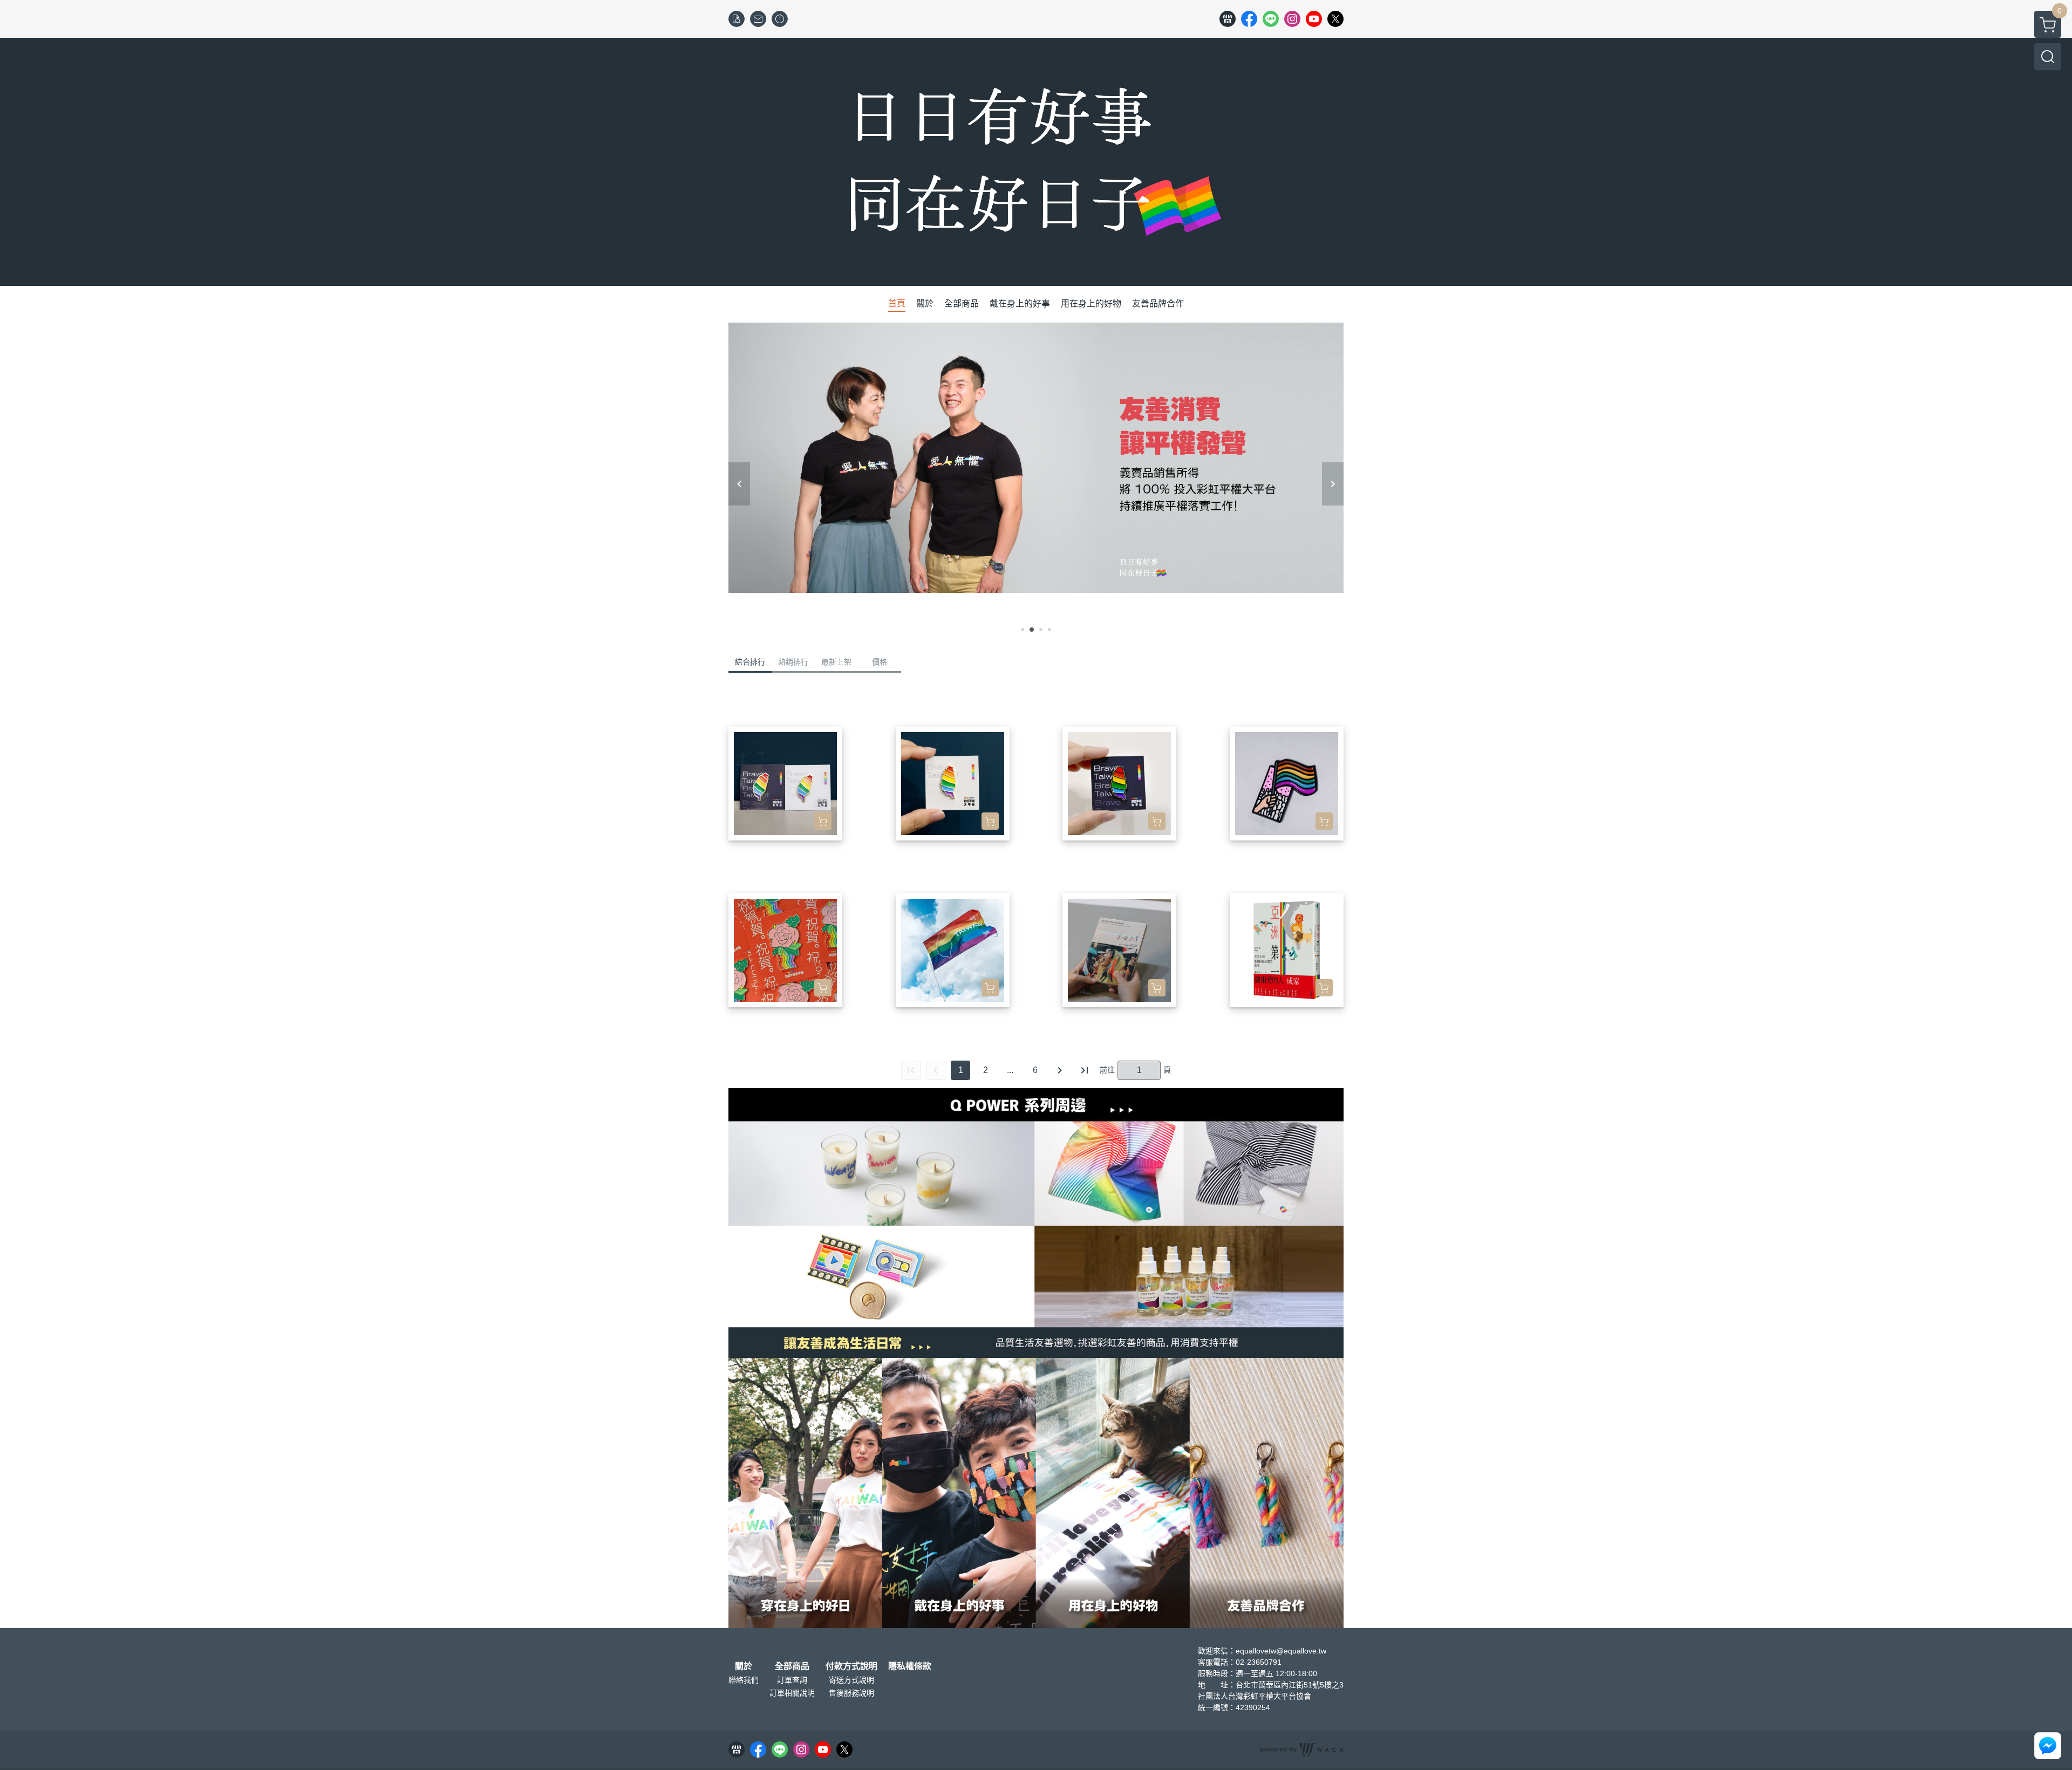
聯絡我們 (744, 1680)
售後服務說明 (851, 1693)
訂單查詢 (792, 1680)
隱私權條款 (910, 1666)
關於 (744, 1666)
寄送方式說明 (851, 1680)
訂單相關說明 (792, 1693)
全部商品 (792, 1666)
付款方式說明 (851, 1666)
